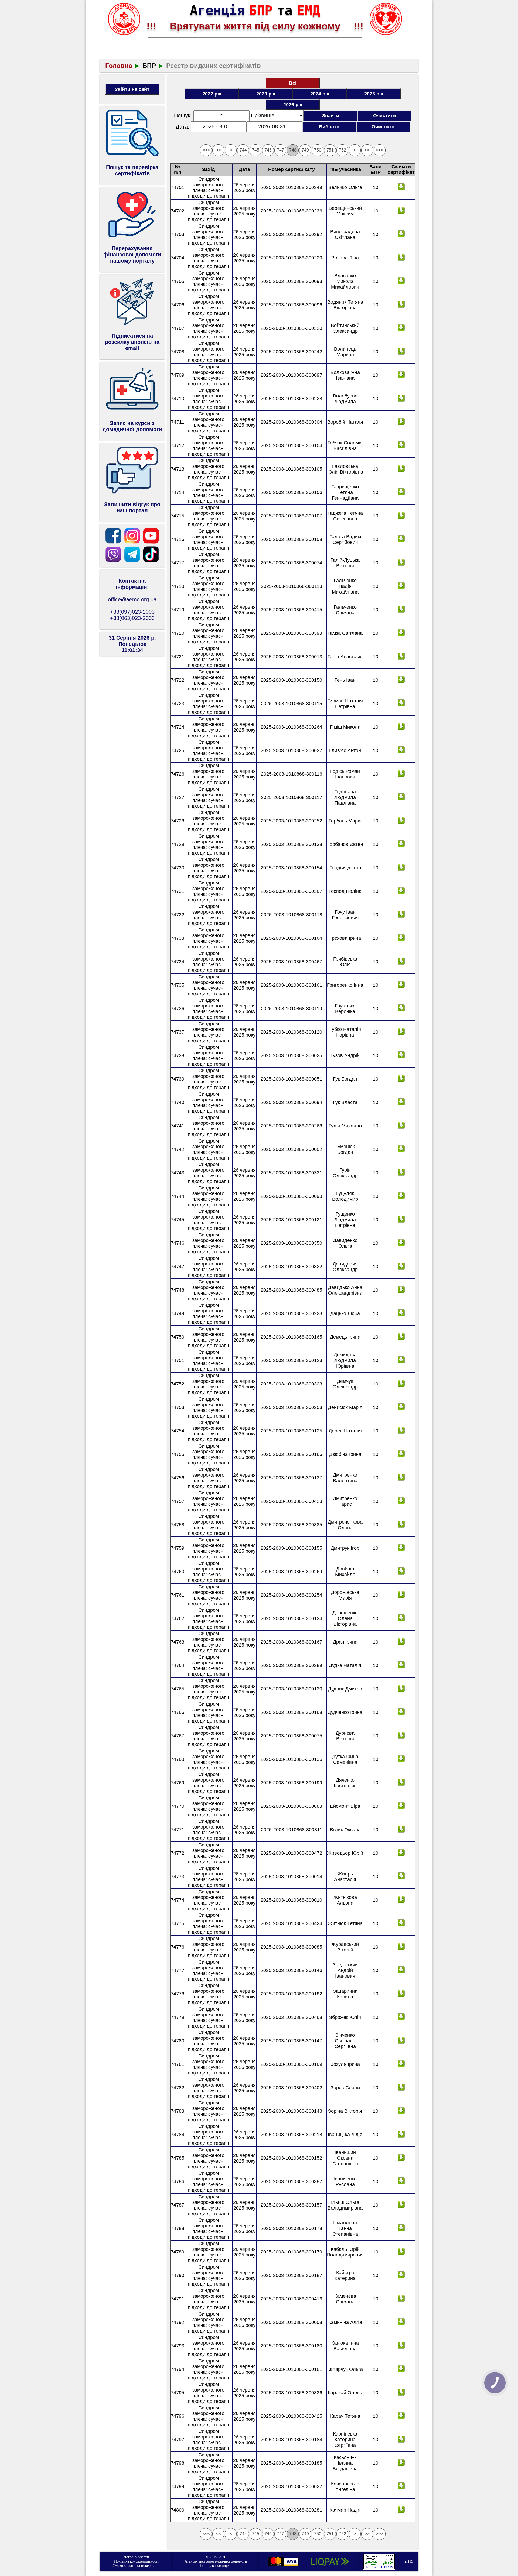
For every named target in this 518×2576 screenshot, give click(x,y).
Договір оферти (136, 2557)
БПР (149, 66)
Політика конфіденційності (136, 2561)
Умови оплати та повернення (136, 2566)
